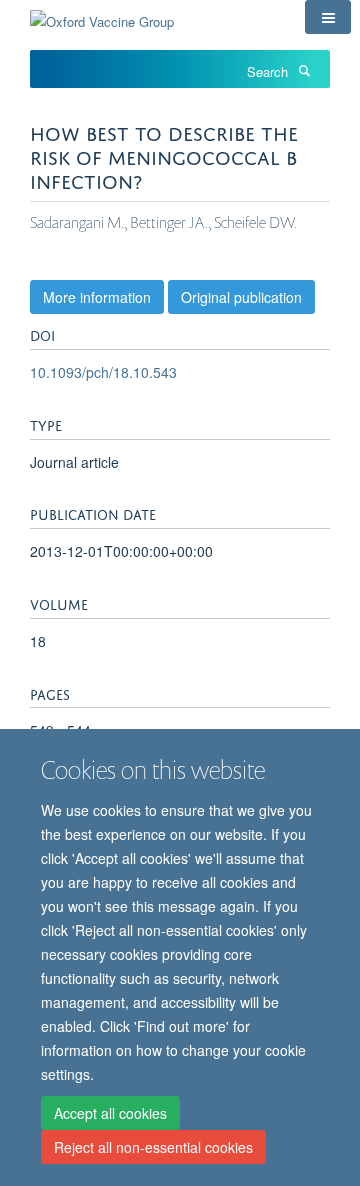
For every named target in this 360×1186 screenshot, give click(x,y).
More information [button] (97, 297)
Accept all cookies (110, 1113)
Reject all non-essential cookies (153, 1147)
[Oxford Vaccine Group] (102, 14)
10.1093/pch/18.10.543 (103, 372)
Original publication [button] (241, 297)
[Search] (304, 70)
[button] (328, 17)
